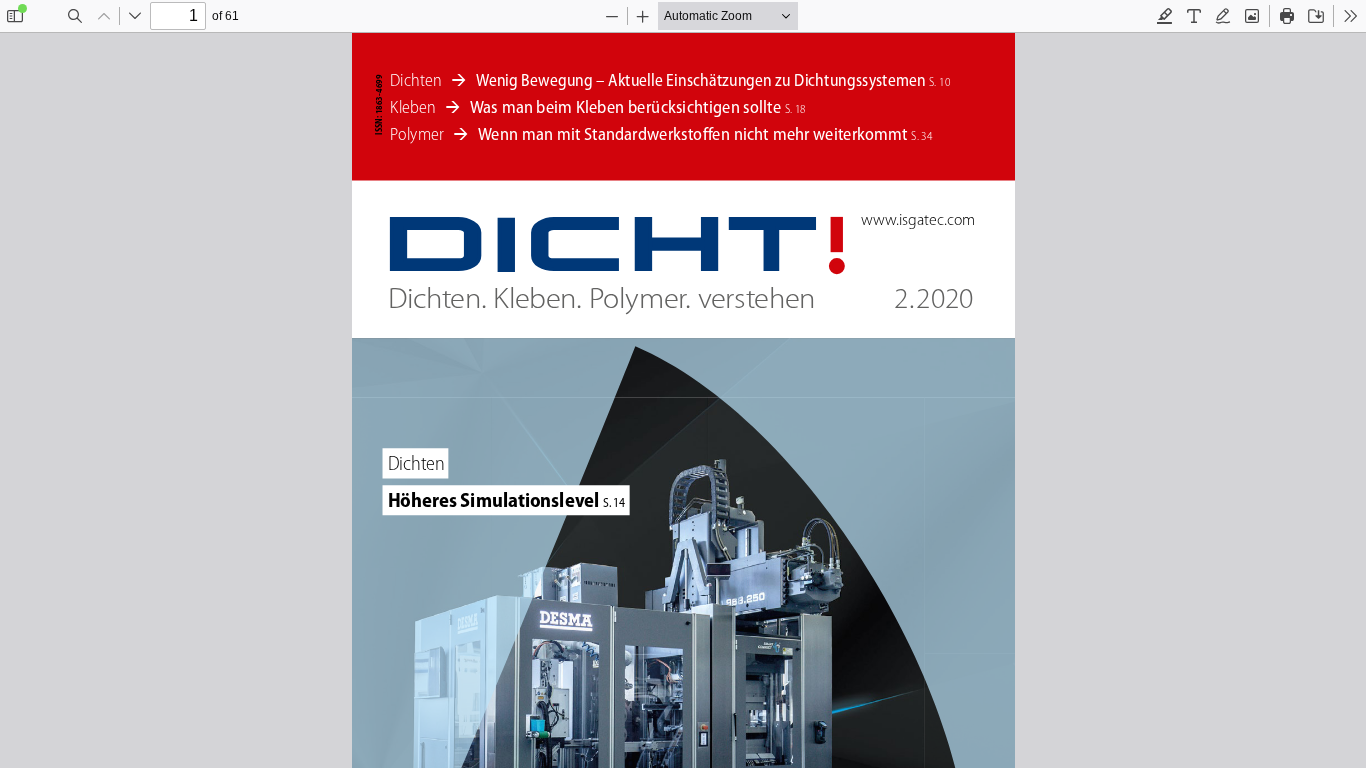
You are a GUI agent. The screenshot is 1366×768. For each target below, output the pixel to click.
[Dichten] (417, 463)
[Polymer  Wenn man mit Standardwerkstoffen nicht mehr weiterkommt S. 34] (662, 134)
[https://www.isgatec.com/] (917, 220)
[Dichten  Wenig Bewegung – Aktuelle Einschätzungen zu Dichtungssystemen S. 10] (669, 81)
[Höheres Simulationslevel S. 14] (505, 500)
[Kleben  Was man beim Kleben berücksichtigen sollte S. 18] (597, 107)
